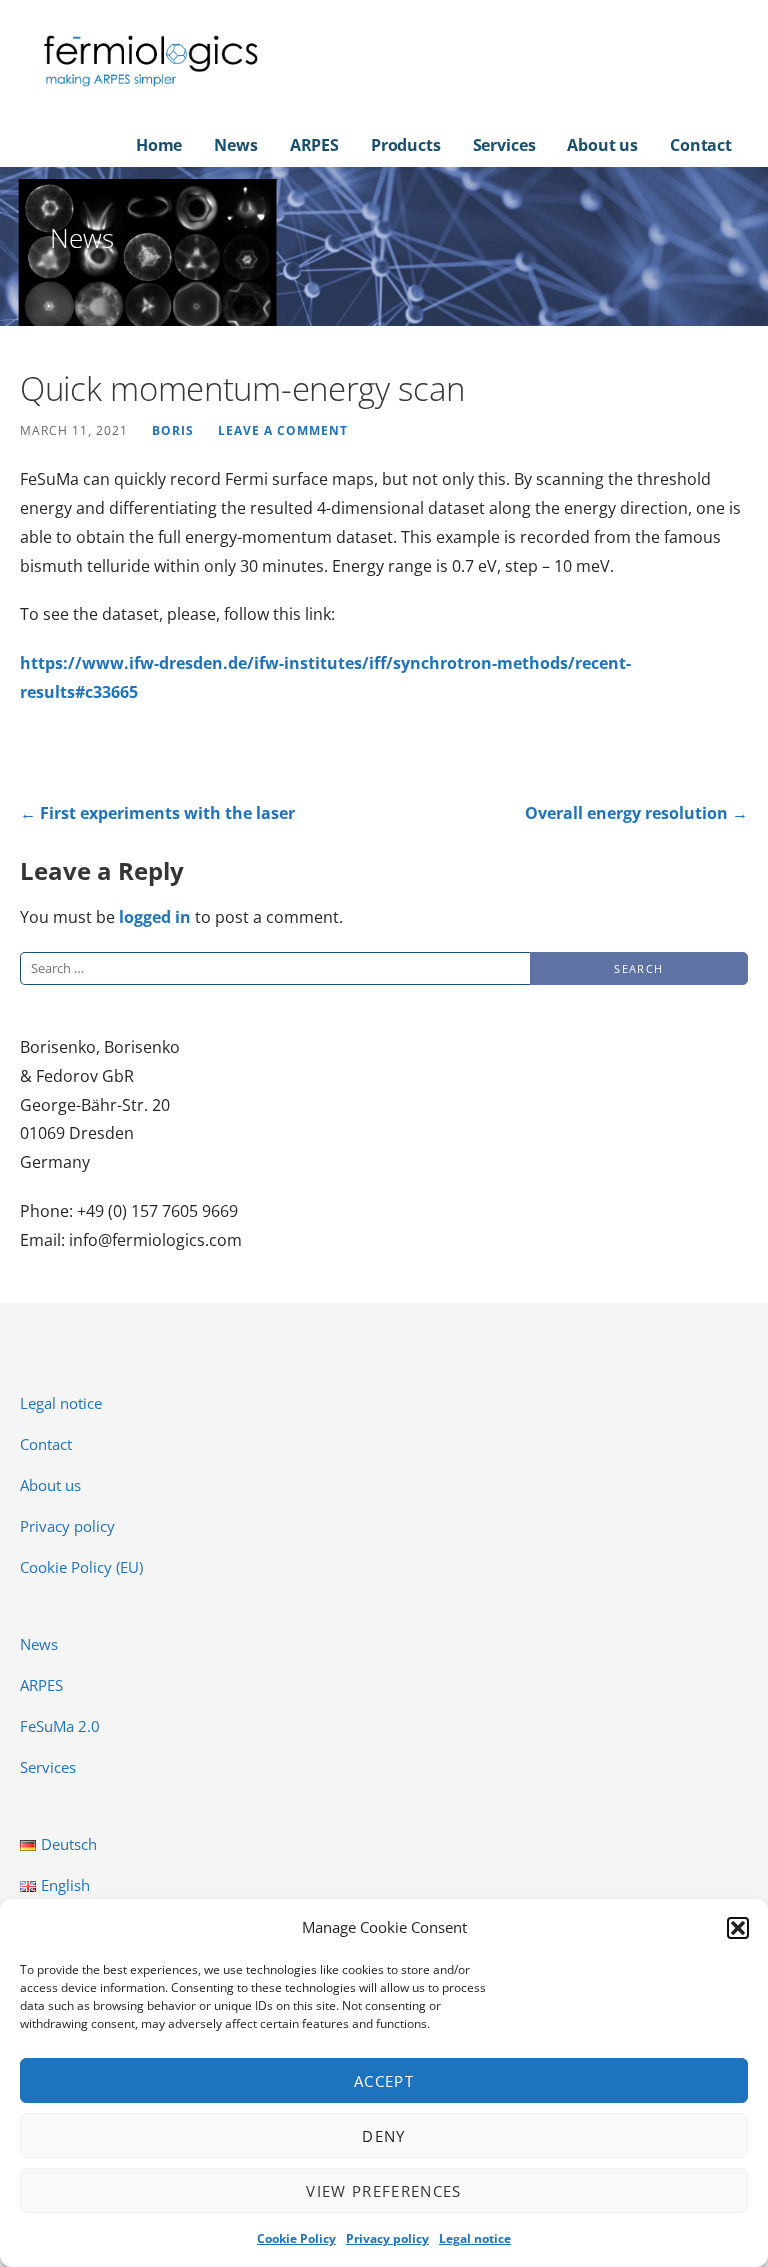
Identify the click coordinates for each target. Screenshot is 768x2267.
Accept (384, 2081)
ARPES (314, 145)
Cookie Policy (296, 2238)
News (235, 145)
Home (159, 145)
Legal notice (475, 2238)
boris (173, 430)
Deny (383, 2136)
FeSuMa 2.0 (60, 1726)
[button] (738, 1928)
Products (406, 145)
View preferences (383, 2191)
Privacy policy (387, 2238)
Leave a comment (283, 430)
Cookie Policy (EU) (81, 1567)
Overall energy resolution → (636, 813)
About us (602, 145)
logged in (155, 917)
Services (504, 145)
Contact (701, 145)
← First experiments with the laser (157, 813)
